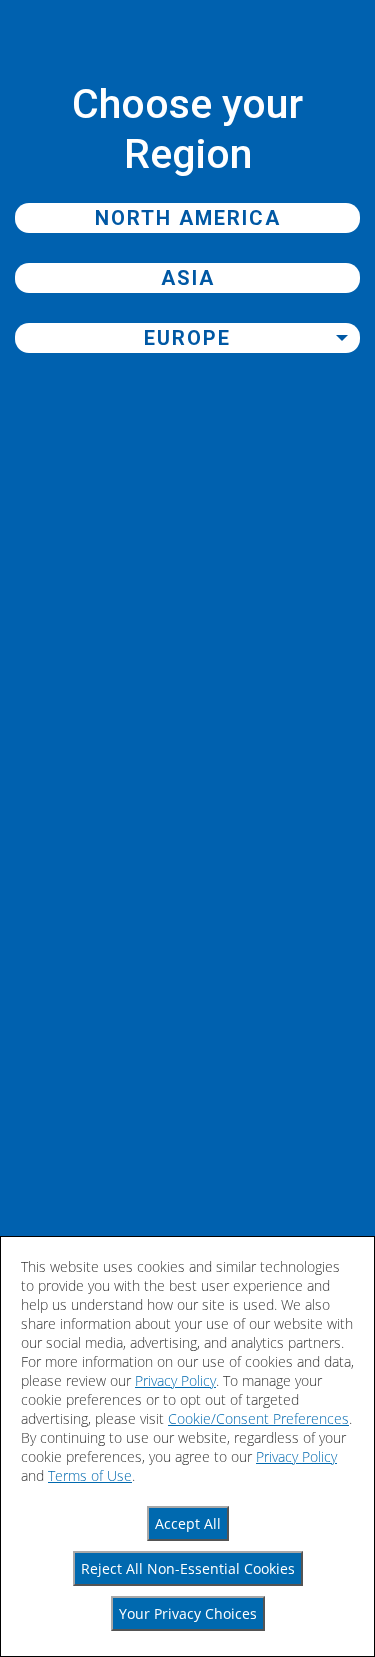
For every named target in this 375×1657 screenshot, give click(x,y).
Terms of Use (90, 1475)
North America (188, 218)
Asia (188, 278)
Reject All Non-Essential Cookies (188, 1568)
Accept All (188, 1523)
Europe (187, 338)
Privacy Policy (175, 1380)
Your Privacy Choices (188, 1613)
